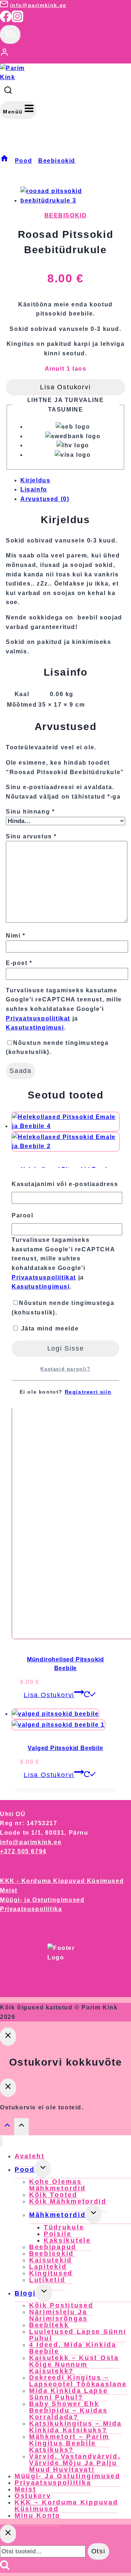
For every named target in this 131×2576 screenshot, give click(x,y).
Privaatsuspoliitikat (44, 1277)
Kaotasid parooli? (65, 1369)
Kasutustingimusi (41, 1287)
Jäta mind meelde (49, 1328)
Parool (23, 1215)
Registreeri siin (88, 1392)
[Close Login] (8, 2037)
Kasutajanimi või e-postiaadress (65, 1184)
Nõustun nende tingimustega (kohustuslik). (63, 1308)
